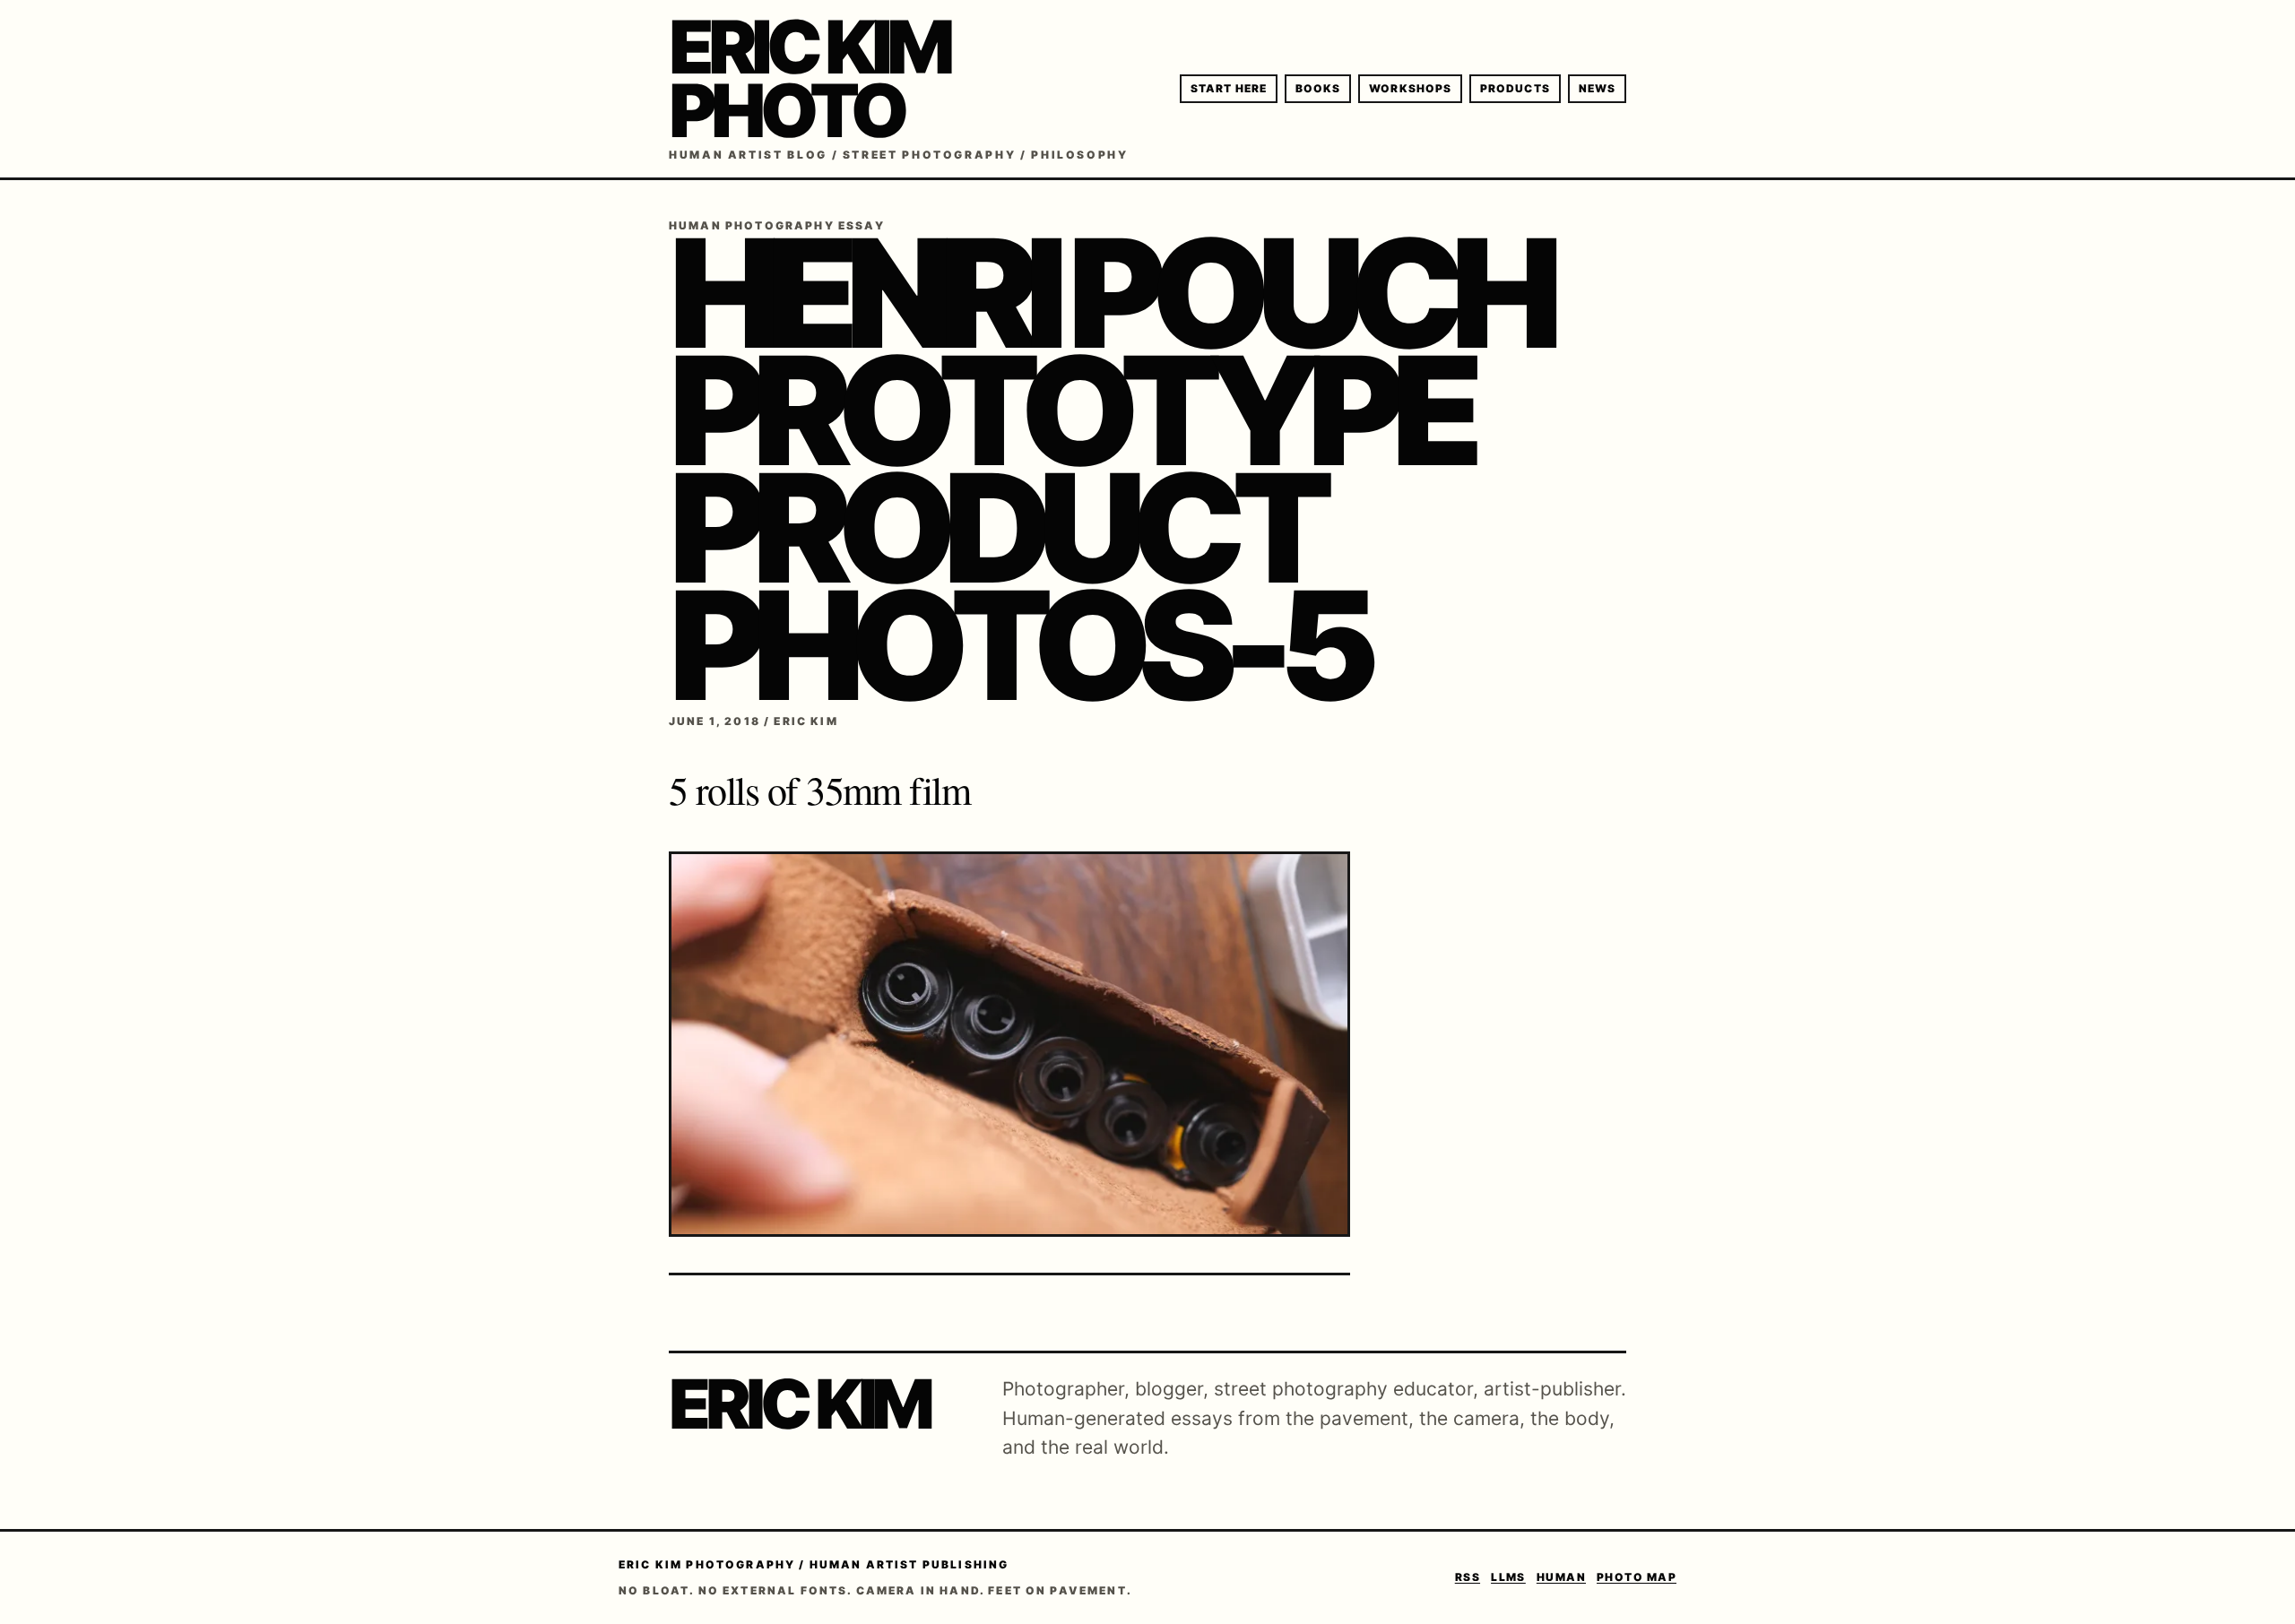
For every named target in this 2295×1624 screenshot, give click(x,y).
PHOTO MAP (1637, 1577)
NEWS (1597, 88)
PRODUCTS (1515, 88)
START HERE (1229, 88)
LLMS (1508, 1577)
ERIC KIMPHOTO (809, 79)
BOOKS (1318, 88)
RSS (1468, 1577)
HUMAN (1561, 1577)
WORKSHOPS (1410, 88)
